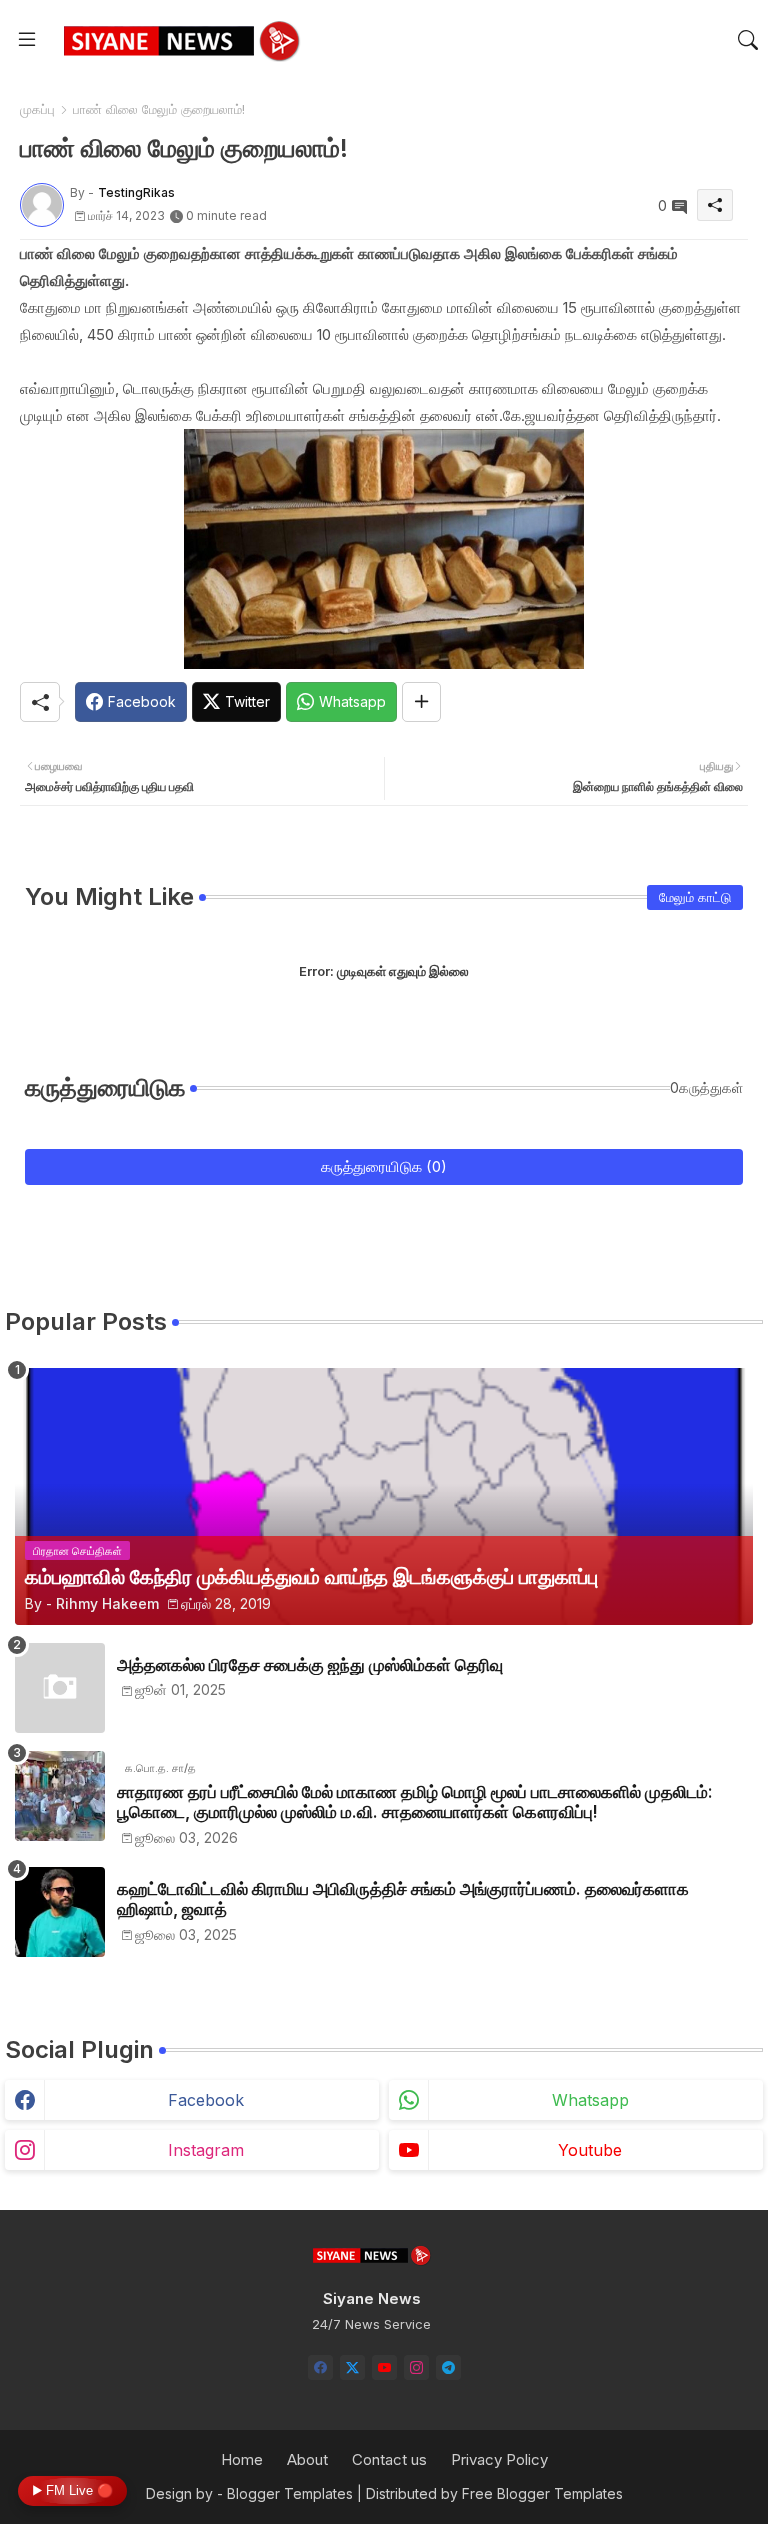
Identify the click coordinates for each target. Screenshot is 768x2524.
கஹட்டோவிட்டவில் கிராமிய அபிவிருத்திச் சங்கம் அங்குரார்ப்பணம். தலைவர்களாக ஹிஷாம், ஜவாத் (403, 1899)
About (307, 2459)
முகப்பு (37, 109)
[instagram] (416, 2367)
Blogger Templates (290, 2493)
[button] (748, 40)
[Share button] (421, 702)
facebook (206, 2100)
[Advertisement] (384, 361)
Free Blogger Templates (542, 2493)
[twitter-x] (352, 2367)
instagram (206, 2150)
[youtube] (384, 2367)
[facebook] (320, 2367)
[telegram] (448, 2367)
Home (242, 2459)
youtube (590, 2150)
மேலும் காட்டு (695, 897)
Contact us (389, 2459)
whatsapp (590, 2100)
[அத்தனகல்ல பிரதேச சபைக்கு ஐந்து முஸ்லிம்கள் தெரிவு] (60, 1688)
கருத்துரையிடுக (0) (384, 1166)
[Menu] (27, 40)
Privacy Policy (499, 2459)
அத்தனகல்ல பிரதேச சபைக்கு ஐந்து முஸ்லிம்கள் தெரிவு (310, 1665)
